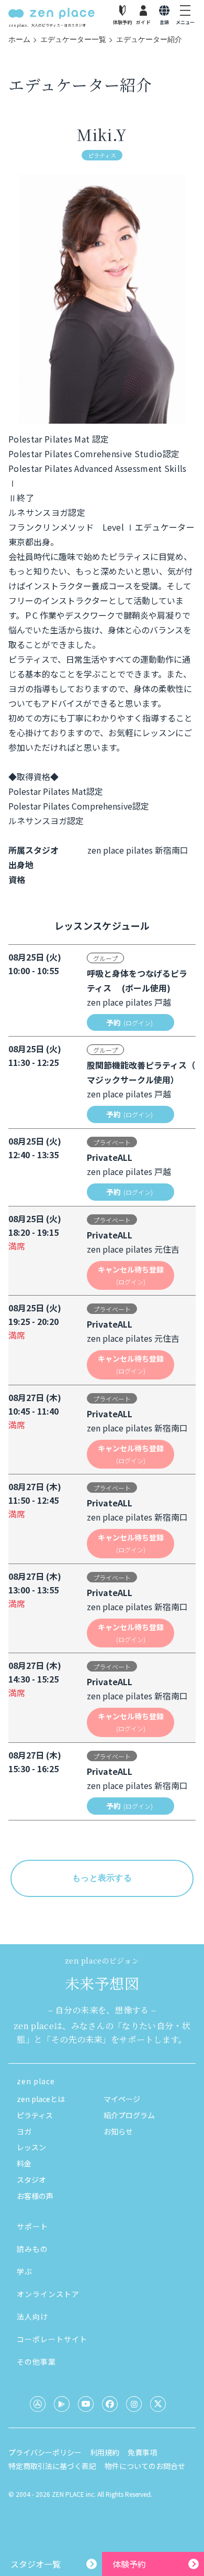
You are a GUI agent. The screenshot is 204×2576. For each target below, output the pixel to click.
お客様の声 (35, 2196)
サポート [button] (32, 2226)
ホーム (19, 39)
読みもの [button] (32, 2249)
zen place (36, 2081)
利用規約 (105, 2452)
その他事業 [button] (36, 2362)
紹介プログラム (129, 2115)
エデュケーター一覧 (73, 39)
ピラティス (35, 2115)
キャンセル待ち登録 (131, 1275)
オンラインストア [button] (48, 2294)
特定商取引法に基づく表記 (52, 2466)
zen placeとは (41, 2099)
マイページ (122, 2099)
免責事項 (142, 2452)
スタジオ (31, 2180)
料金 (24, 2163)
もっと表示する (102, 1878)
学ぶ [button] (25, 2271)
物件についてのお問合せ (145, 2466)
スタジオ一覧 (36, 2564)
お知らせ (118, 2131)
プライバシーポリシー (45, 2452)
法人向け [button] (32, 2316)
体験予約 (129, 2564)
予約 (129, 1022)
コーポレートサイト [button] (52, 2339)
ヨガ (24, 2131)
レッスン (31, 2147)
